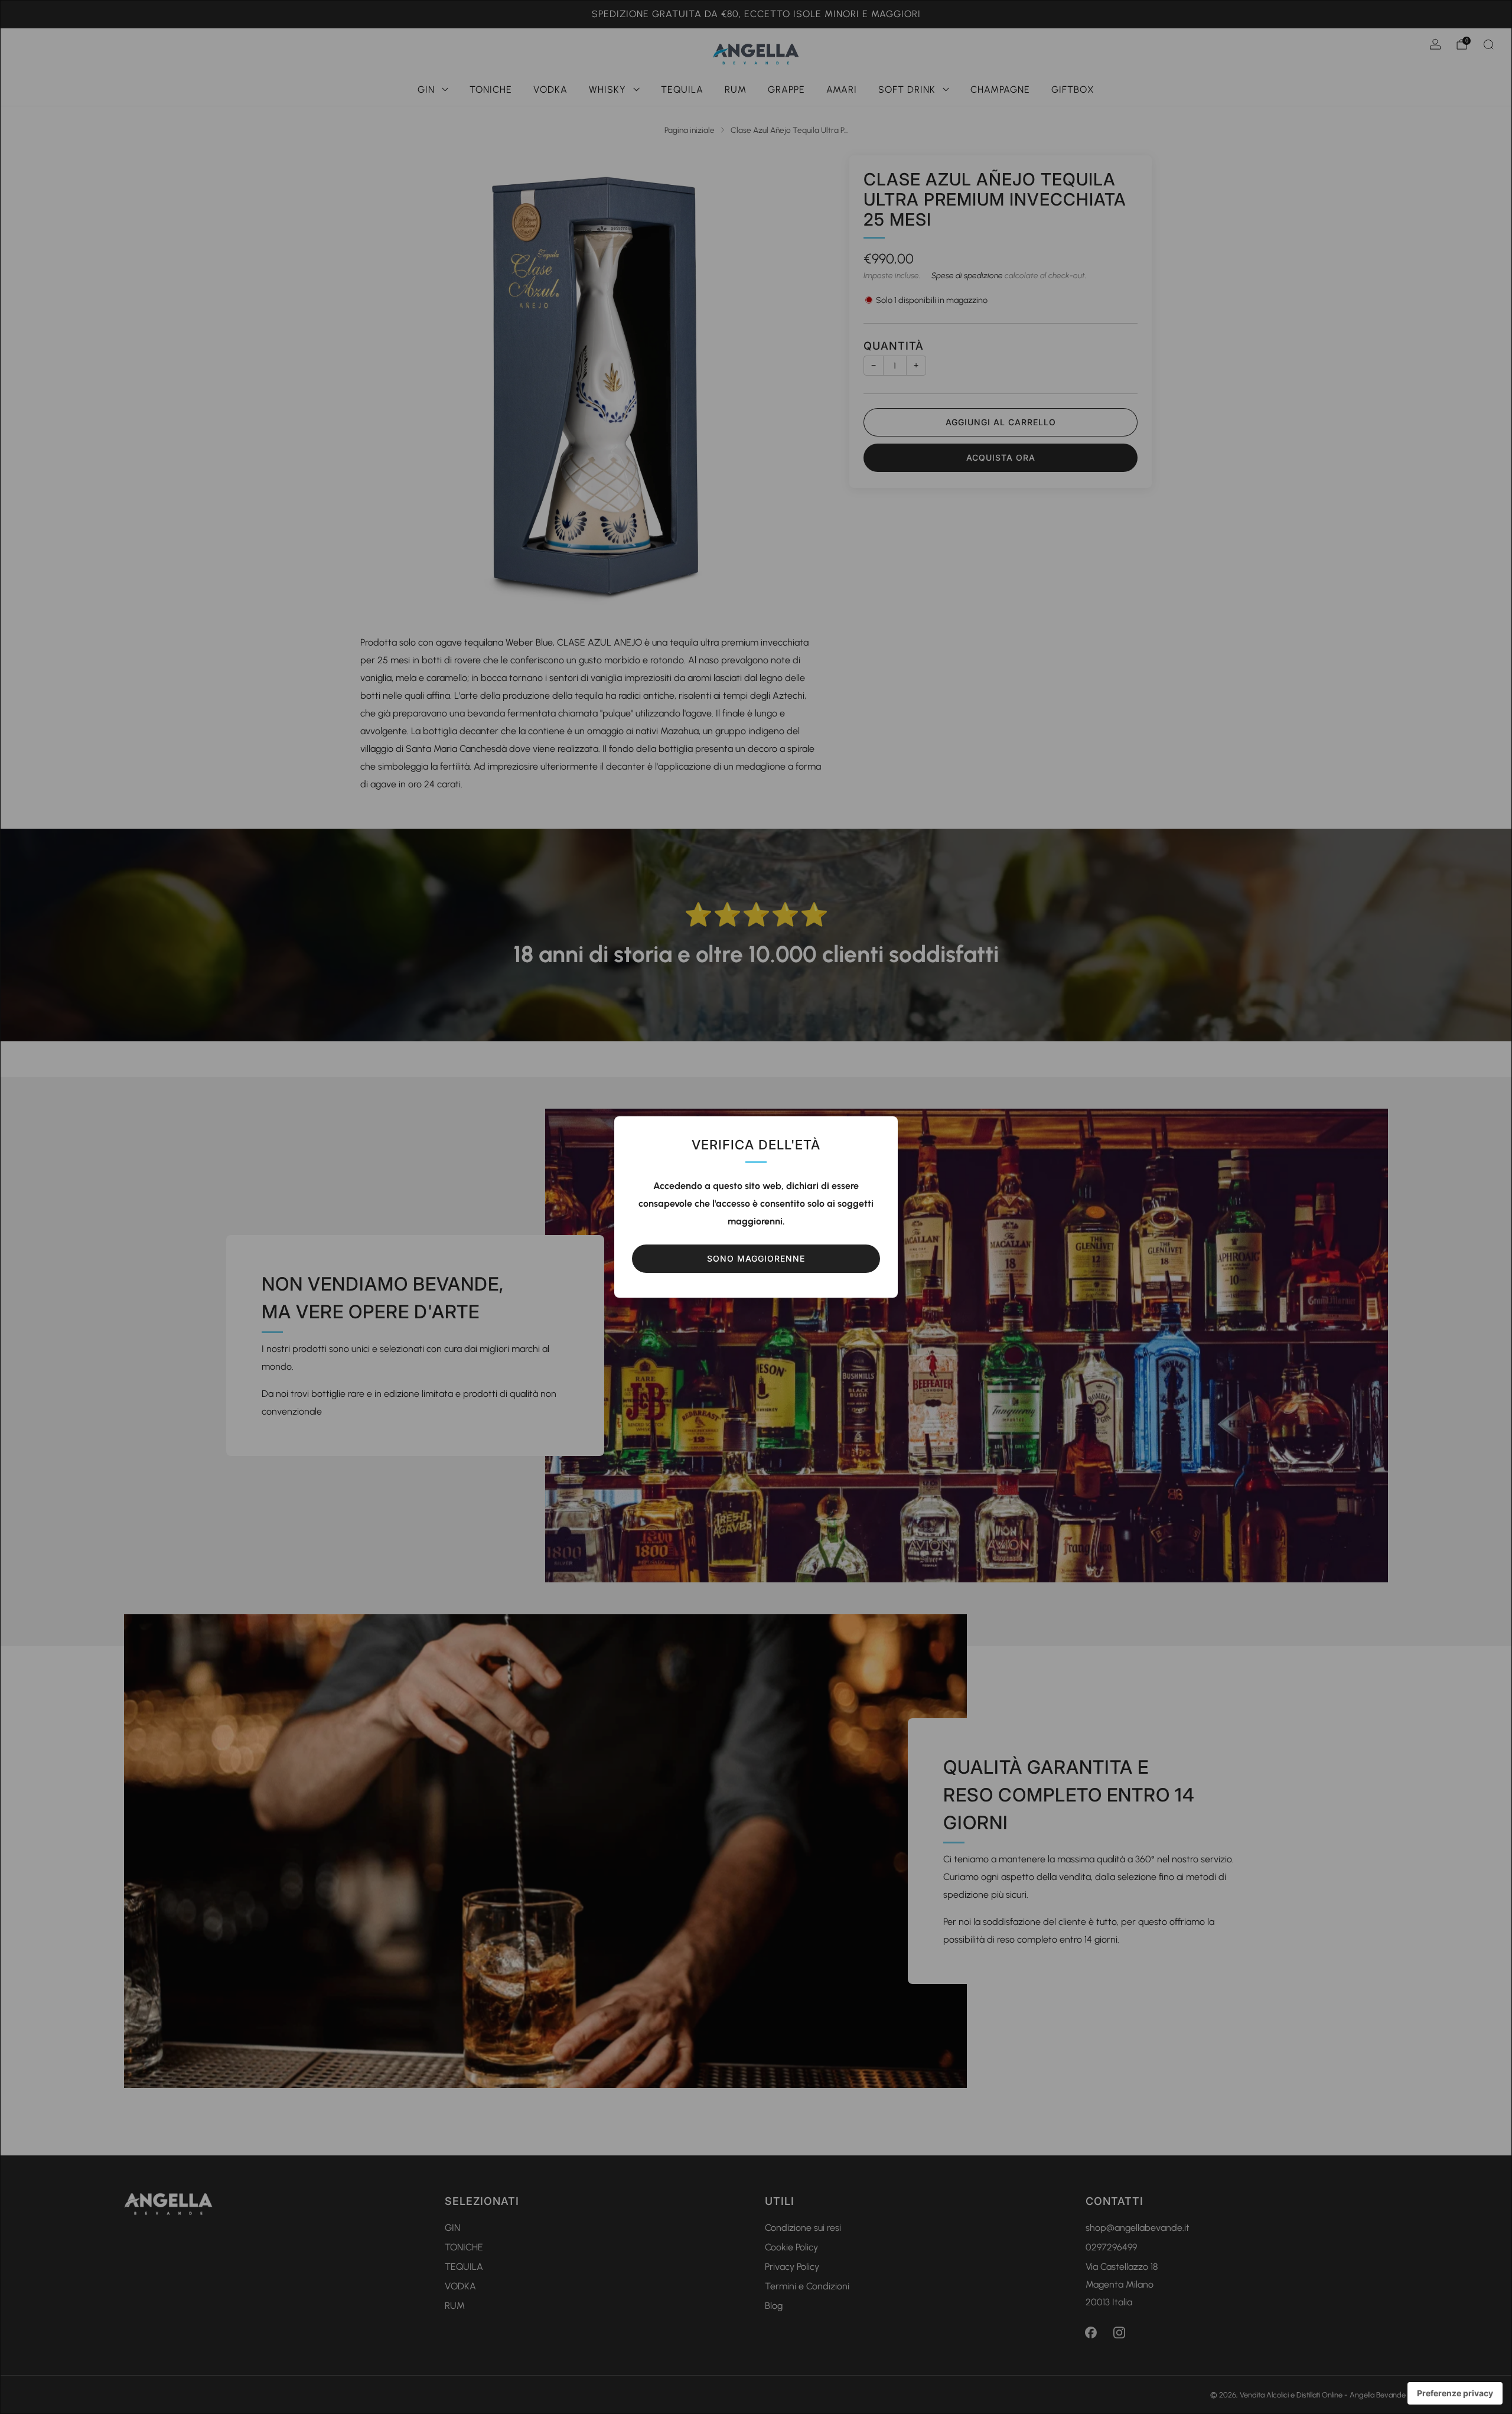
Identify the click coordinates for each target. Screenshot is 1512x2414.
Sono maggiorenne (756, 1258)
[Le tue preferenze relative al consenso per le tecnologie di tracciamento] (1455, 2393)
